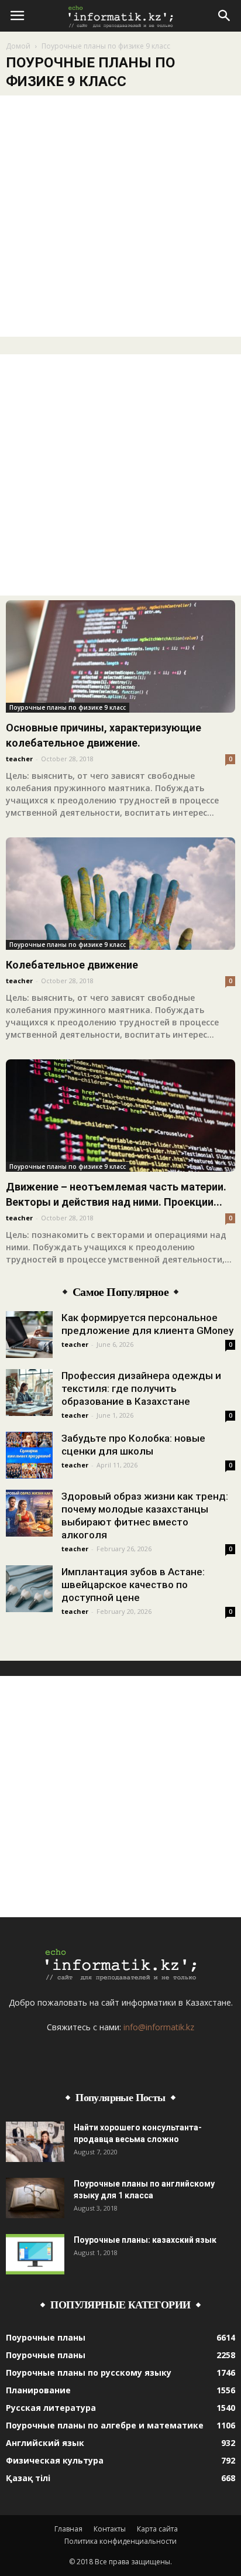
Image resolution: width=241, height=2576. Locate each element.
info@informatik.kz (159, 2027)
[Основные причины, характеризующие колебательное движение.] (120, 656)
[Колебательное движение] (120, 894)
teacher (19, 759)
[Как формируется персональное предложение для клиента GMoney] (29, 1335)
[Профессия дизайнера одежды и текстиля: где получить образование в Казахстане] (29, 1393)
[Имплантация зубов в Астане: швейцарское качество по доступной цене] (29, 1589)
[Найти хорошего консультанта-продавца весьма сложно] (35, 2142)
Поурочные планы (46, 2337)
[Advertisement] (120, 216)
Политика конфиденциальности (120, 2541)
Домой (18, 46)
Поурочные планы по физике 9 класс (68, 707)
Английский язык (45, 2443)
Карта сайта (157, 2529)
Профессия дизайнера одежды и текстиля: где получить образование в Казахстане (141, 1388)
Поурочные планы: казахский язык (145, 2240)
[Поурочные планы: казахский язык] (35, 2254)
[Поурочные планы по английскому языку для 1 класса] (35, 2198)
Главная (68, 2529)
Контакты (110, 2529)
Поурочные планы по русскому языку (89, 2373)
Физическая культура (55, 2460)
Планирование (38, 2390)
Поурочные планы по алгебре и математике (105, 2425)
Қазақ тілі (28, 2478)
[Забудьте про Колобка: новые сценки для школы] (29, 1455)
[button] (225, 16)
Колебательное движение (72, 965)
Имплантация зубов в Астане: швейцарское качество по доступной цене (133, 1585)
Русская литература (51, 2408)
